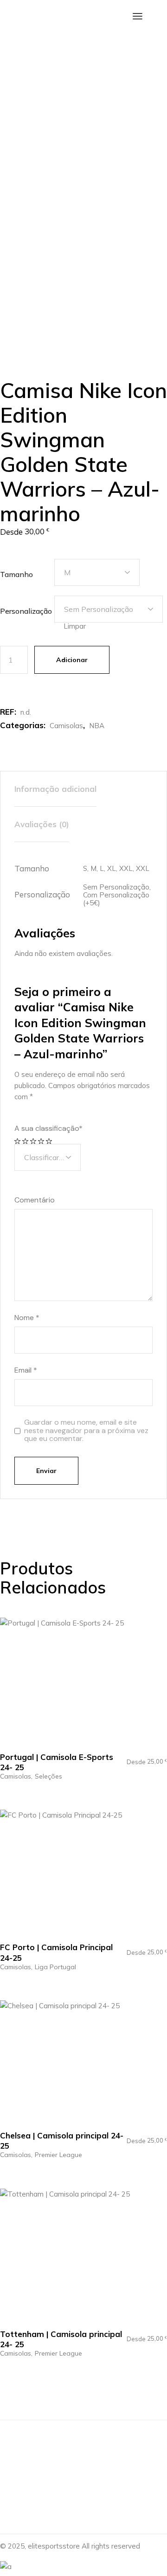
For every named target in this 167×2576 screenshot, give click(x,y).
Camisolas (66, 726)
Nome (27, 1318)
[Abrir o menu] (138, 16)
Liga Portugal (55, 1967)
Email (26, 1370)
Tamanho (16, 574)
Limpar (75, 626)
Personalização (26, 611)
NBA (97, 726)
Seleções (48, 1776)
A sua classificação (48, 1129)
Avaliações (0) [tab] (42, 824)
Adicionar (72, 660)
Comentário (35, 1200)
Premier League (58, 2155)
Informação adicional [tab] (55, 789)
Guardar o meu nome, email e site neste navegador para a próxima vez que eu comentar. (86, 1431)
